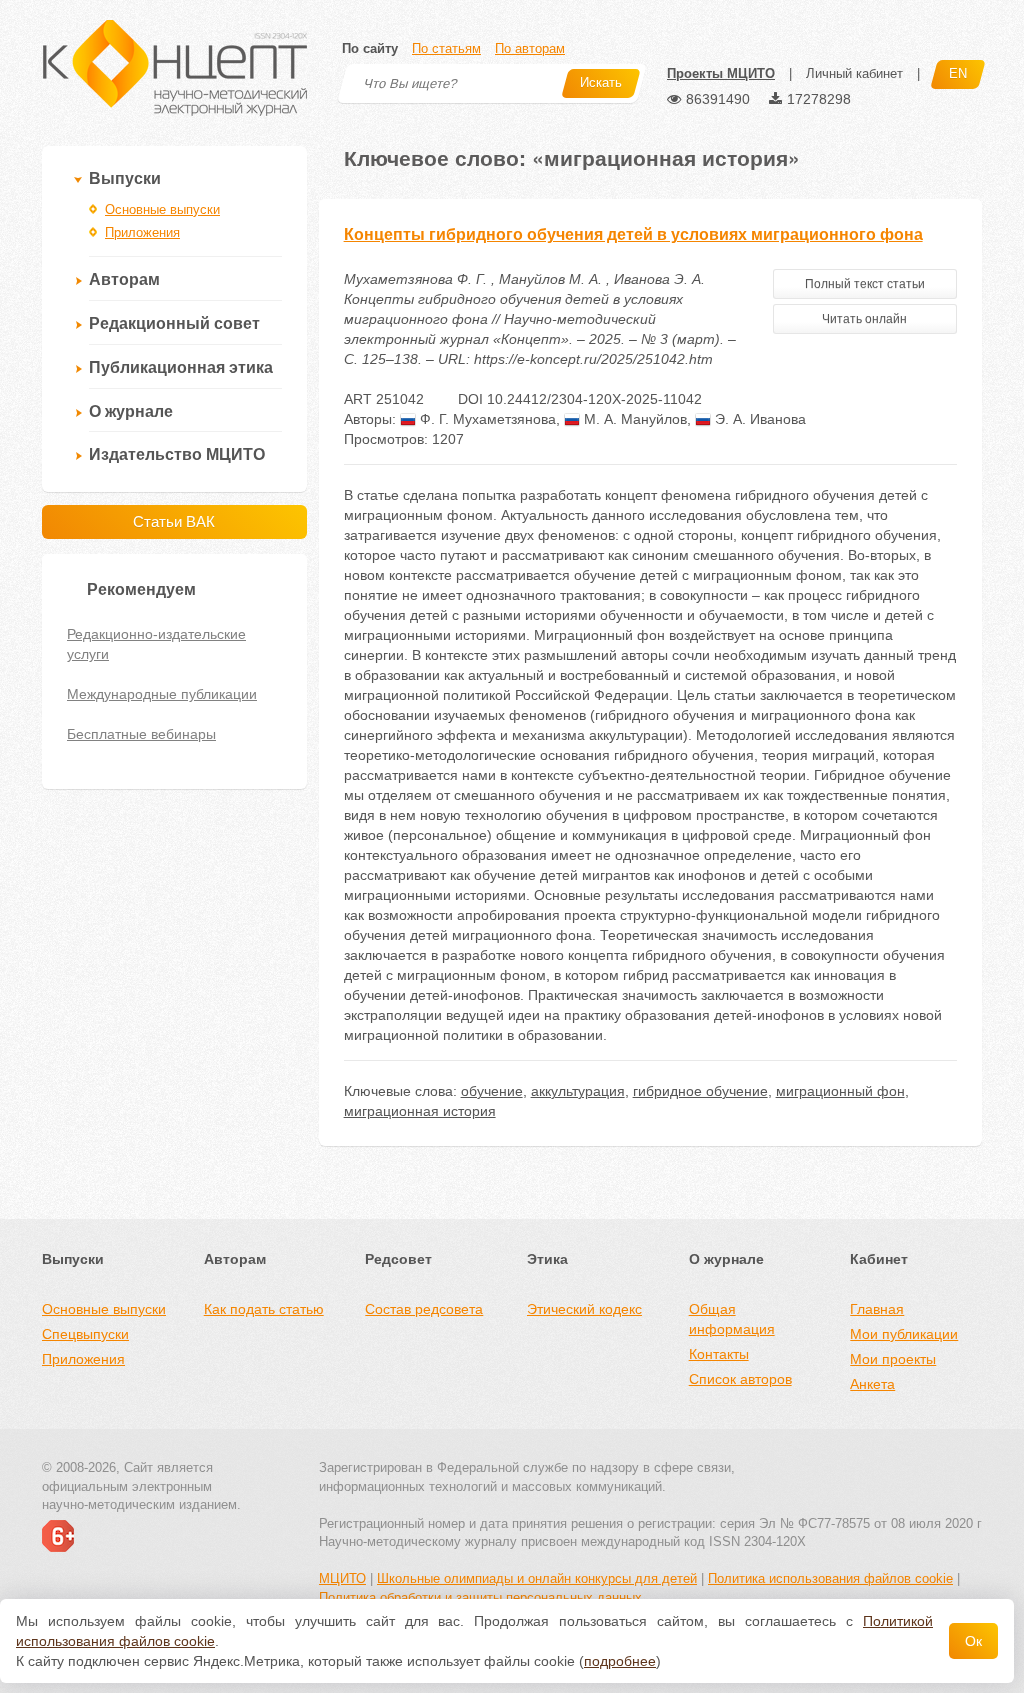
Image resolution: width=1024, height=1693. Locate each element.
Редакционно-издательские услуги (156, 644)
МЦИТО (342, 1578)
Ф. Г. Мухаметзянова (486, 419)
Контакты (719, 1354)
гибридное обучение (700, 1091)
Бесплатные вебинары (141, 734)
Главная (877, 1309)
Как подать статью (264, 1309)
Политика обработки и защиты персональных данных (480, 1597)
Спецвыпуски (85, 1334)
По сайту (370, 48)
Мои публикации (904, 1334)
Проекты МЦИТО (721, 73)
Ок (973, 1641)
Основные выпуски (162, 209)
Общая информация (732, 1319)
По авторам (530, 48)
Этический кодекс (584, 1309)
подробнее (620, 1661)
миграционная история (420, 1111)
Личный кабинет (854, 73)
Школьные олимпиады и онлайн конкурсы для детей (537, 1578)
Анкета (872, 1384)
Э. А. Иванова (758, 419)
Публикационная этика (181, 367)
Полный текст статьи (865, 284)
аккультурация (578, 1091)
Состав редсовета (424, 1309)
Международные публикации (162, 694)
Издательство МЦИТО (177, 454)
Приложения (142, 232)
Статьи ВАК (174, 521)
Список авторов (740, 1379)
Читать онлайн (864, 319)
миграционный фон (840, 1091)
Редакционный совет (174, 323)
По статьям (446, 48)
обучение (492, 1091)
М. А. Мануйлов (633, 419)
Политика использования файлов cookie (830, 1578)
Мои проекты (893, 1359)
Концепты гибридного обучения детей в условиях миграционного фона (633, 234)
